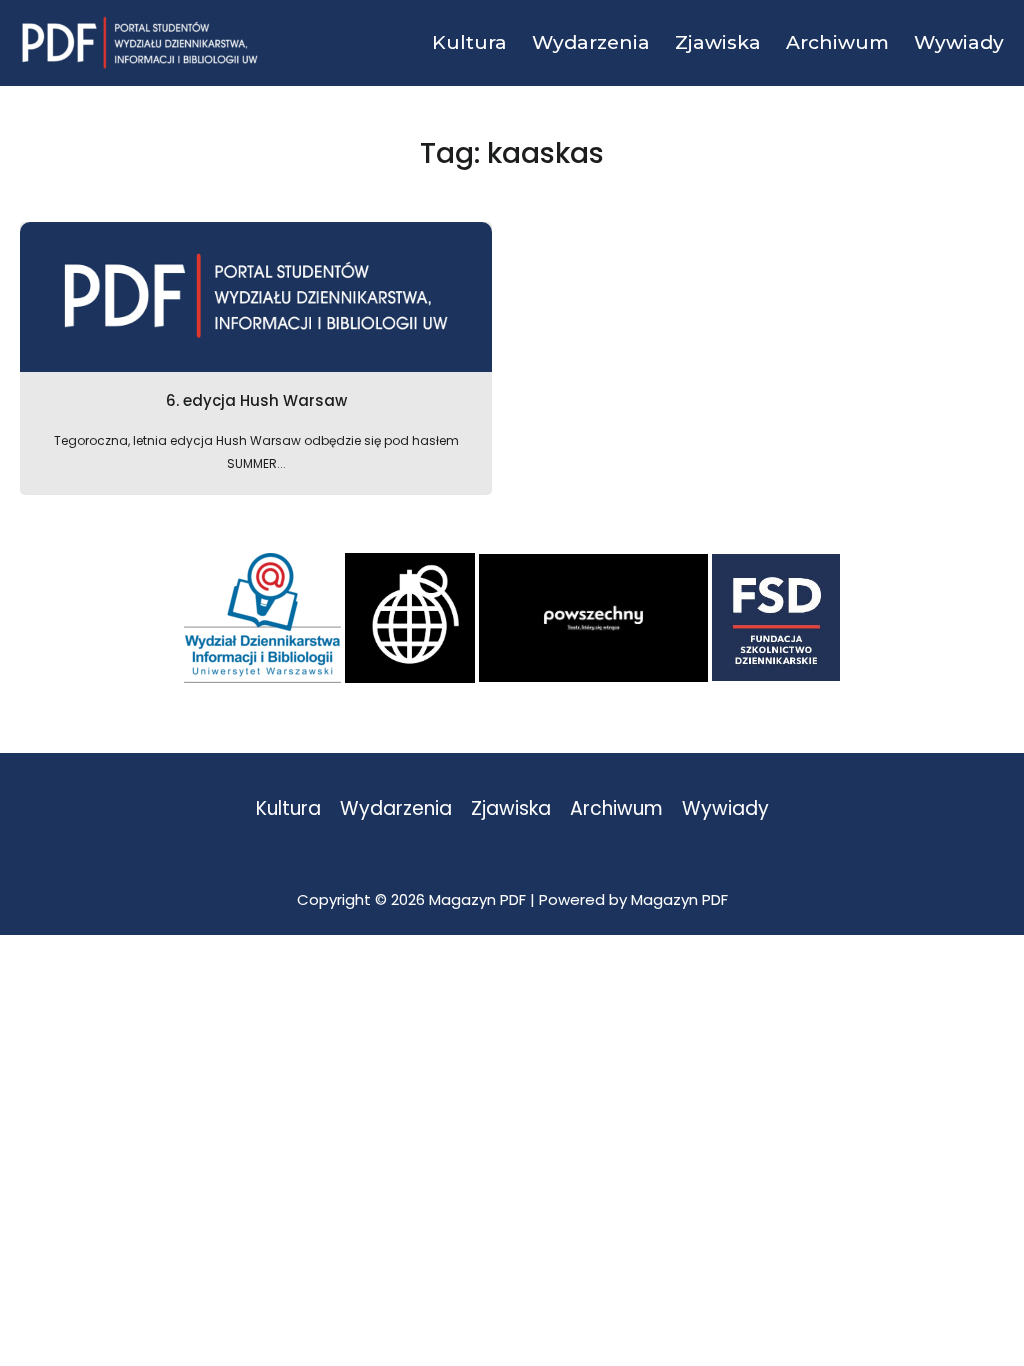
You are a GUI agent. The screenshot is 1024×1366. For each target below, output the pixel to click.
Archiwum (616, 809)
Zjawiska (511, 809)
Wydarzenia (396, 809)
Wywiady (725, 809)
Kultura (288, 809)
